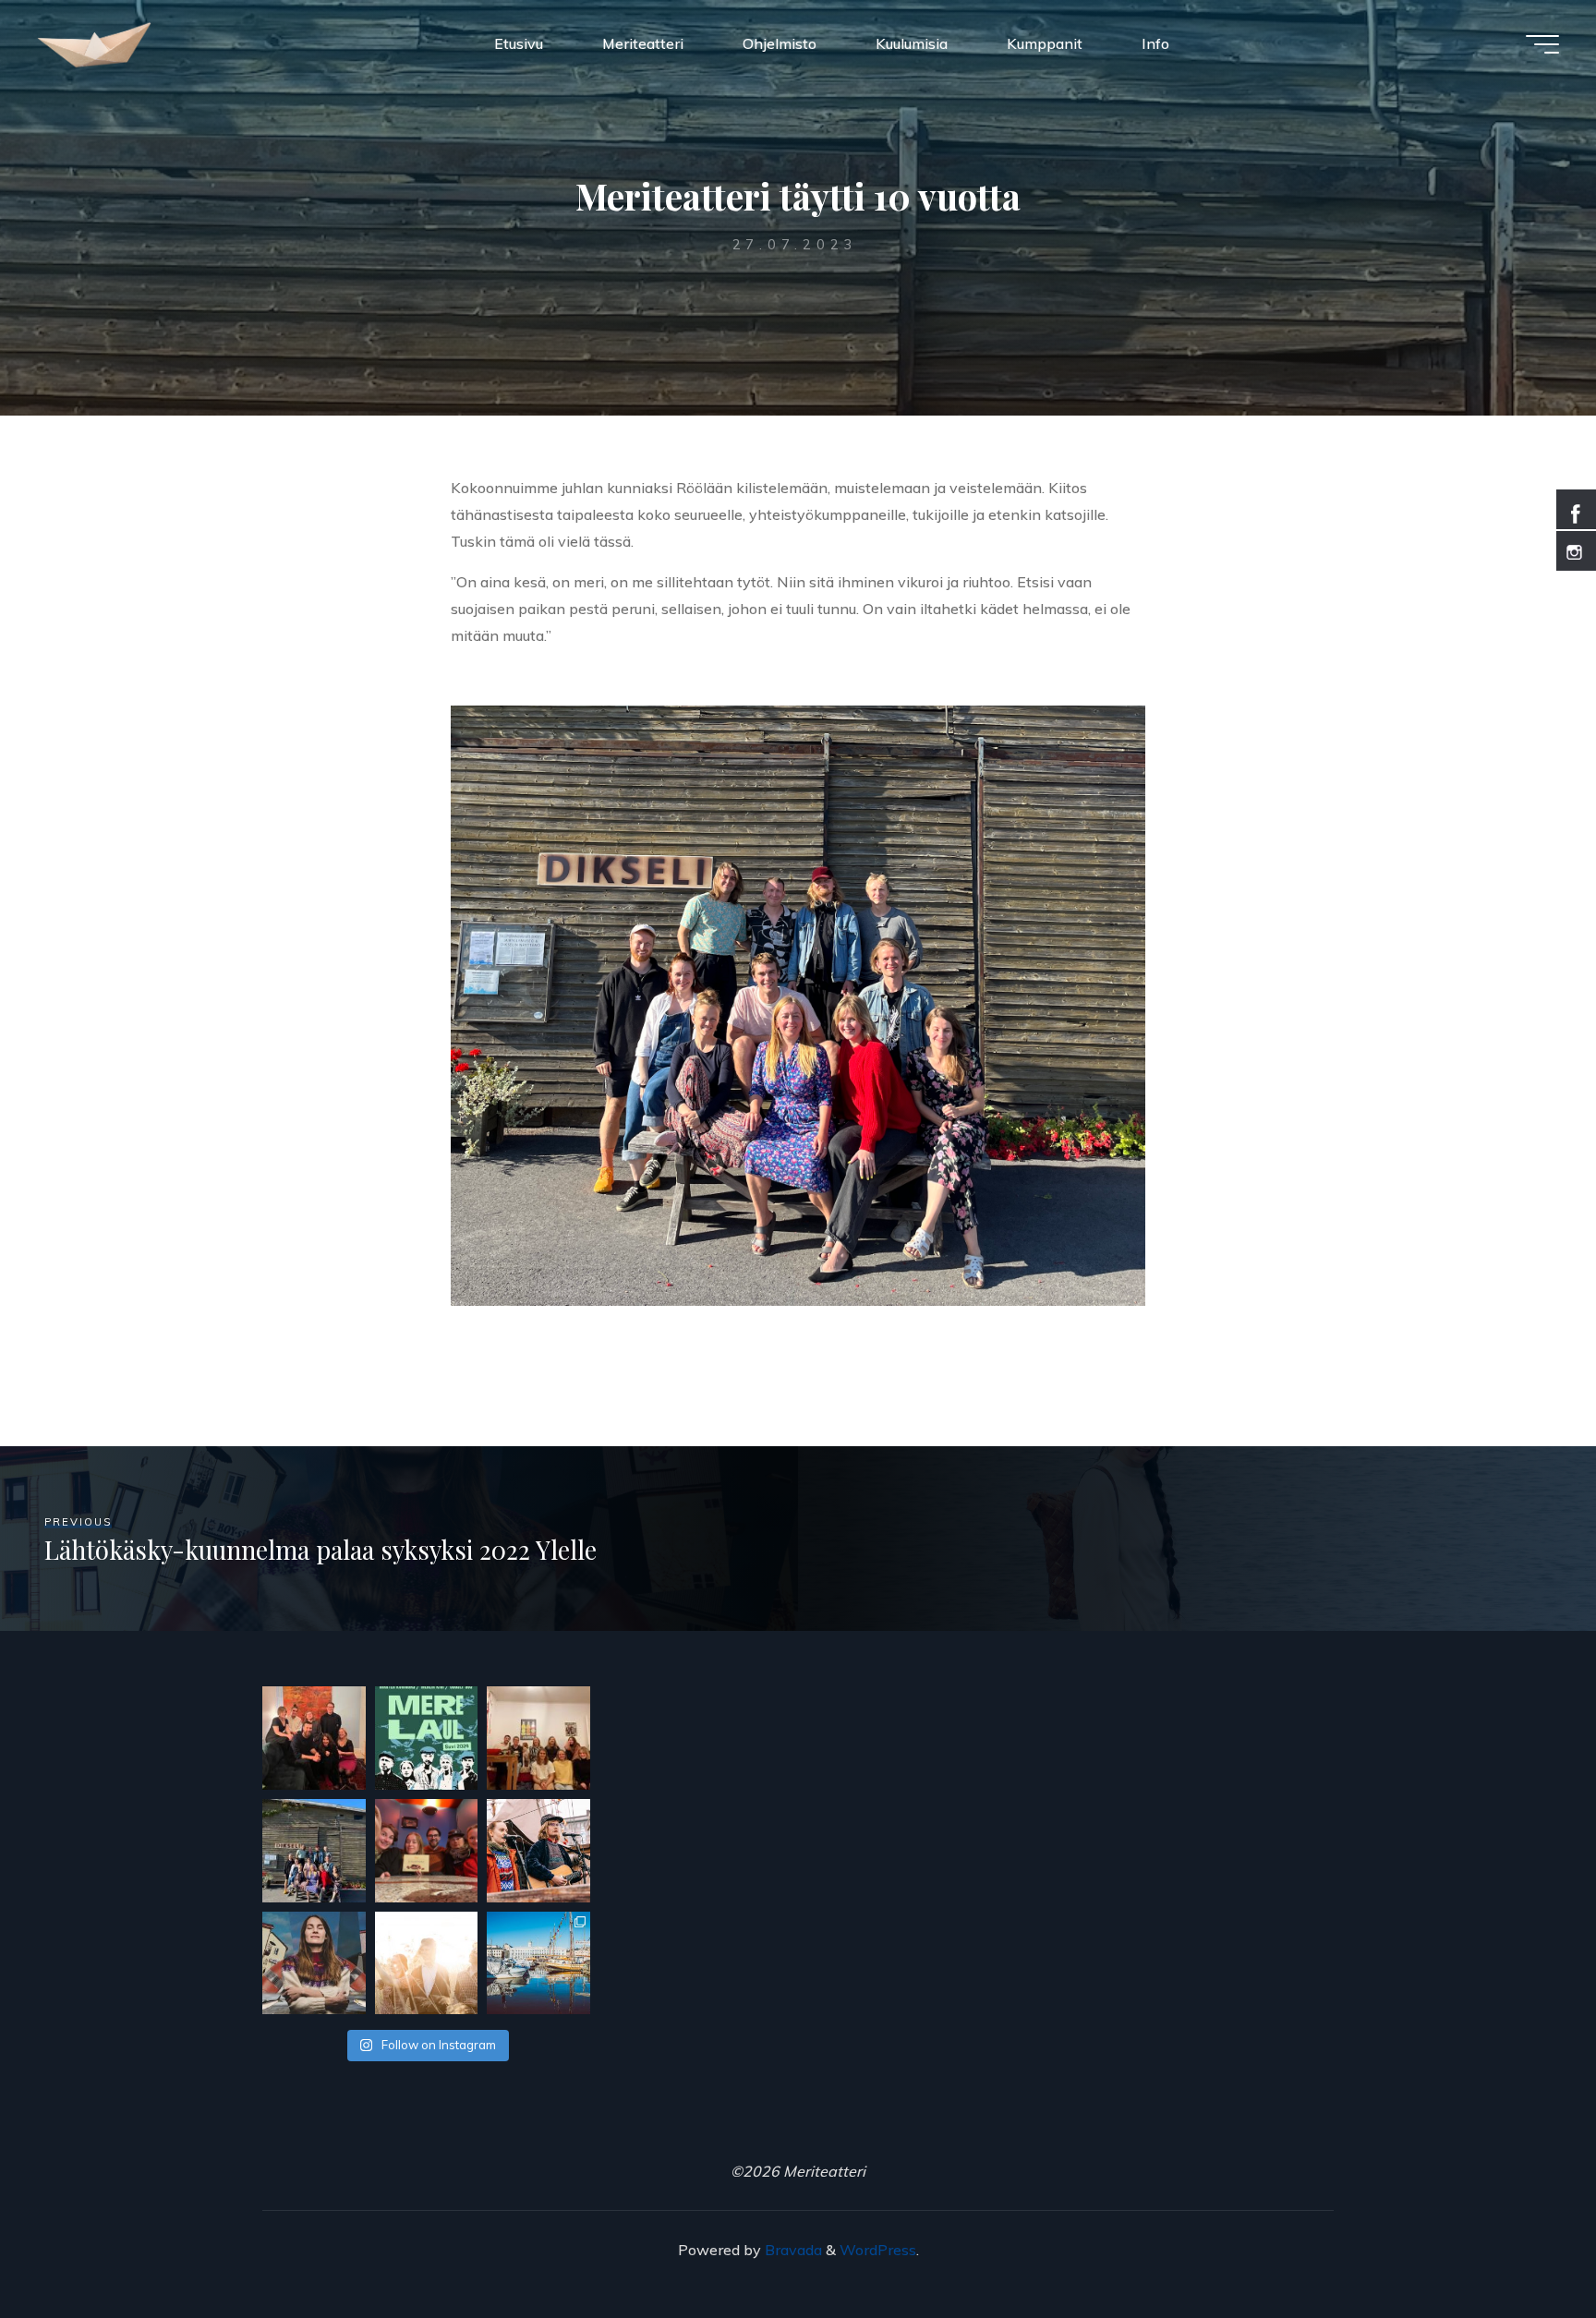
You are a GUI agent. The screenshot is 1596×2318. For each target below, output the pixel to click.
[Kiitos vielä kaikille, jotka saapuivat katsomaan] (538, 1851)
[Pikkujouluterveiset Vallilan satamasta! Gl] (538, 1738)
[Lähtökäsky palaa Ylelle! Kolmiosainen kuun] (314, 1963)
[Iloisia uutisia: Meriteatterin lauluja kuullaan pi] (538, 1963)
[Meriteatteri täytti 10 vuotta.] (314, 1851)
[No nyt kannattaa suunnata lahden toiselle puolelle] (427, 1738)
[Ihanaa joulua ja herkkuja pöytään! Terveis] (427, 1851)
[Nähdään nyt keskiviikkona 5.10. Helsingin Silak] (427, 1963)
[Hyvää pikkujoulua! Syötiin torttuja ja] (314, 1738)
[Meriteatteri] (94, 43)
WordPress (878, 2250)
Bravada (792, 2250)
